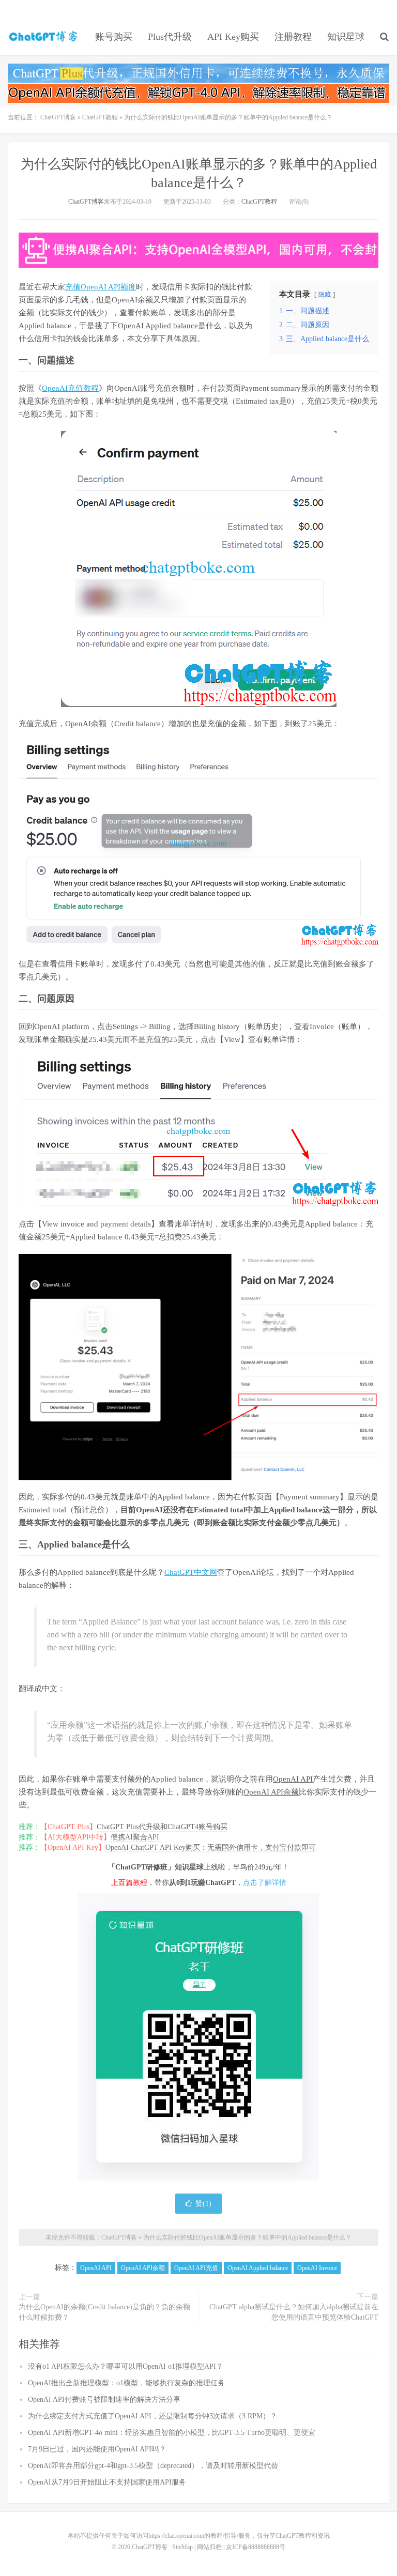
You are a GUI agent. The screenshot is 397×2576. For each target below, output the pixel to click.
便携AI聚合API (135, 1837)
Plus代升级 (170, 37)
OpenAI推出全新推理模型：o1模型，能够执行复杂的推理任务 (126, 2383)
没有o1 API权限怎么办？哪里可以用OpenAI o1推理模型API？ (126, 2366)
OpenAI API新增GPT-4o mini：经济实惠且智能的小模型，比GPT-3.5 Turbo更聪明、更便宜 (172, 2433)
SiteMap (182, 2547)
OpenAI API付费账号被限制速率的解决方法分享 (104, 2399)
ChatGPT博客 (44, 37)
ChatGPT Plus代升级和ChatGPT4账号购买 (162, 1827)
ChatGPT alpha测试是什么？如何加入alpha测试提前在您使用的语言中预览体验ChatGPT (294, 2312)
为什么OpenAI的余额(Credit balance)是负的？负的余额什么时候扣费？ (104, 2312)
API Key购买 (233, 37)
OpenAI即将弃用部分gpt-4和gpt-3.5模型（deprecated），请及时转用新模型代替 (153, 2466)
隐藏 (325, 295)
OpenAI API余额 (271, 1792)
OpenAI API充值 (196, 2268)
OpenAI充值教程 (70, 388)
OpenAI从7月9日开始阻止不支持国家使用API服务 (107, 2482)
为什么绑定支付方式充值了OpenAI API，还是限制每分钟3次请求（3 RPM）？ (152, 2416)
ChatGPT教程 (100, 117)
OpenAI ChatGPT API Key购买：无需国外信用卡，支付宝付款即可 (211, 1847)
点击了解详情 (265, 1883)
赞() (203, 2204)
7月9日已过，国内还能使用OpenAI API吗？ (97, 2449)
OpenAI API (293, 1779)
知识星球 (346, 37)
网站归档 (209, 2547)
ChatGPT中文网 (191, 1572)
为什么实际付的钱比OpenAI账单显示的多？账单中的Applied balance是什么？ (247, 2237)
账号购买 (114, 37)
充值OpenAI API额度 (101, 287)
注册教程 (293, 37)
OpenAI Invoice (317, 2268)
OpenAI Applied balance (158, 326)
